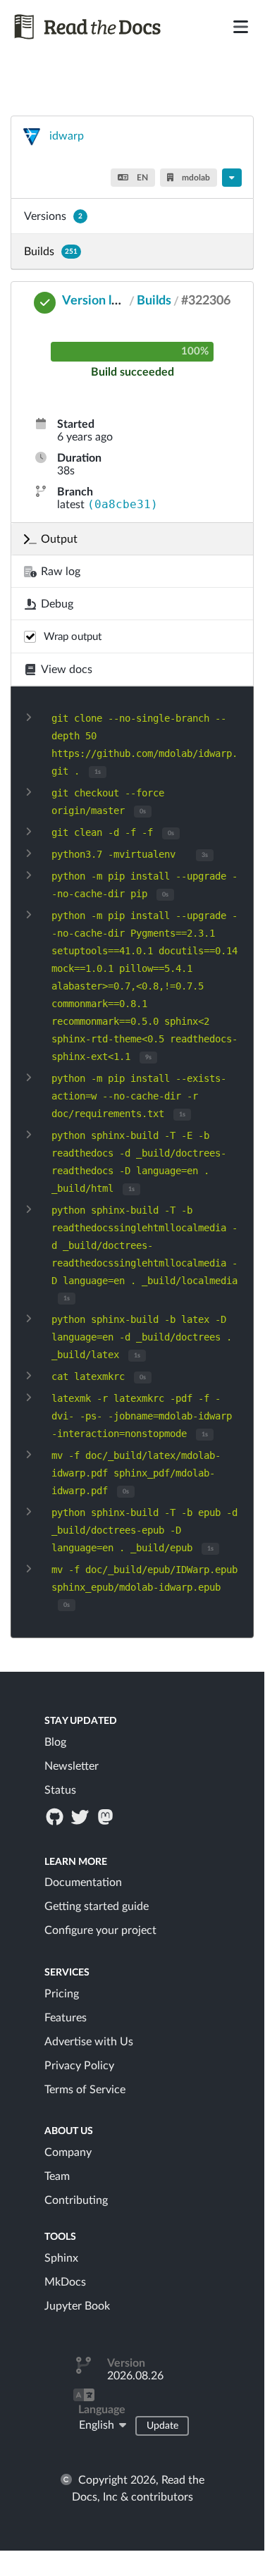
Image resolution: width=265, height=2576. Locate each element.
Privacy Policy (79, 2066)
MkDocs (65, 2282)
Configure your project (100, 1930)
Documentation (83, 1882)
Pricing (62, 1994)
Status (60, 1790)
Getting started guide (97, 1906)
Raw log (61, 572)
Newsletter (72, 1766)
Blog (55, 1742)
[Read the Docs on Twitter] (81, 1816)
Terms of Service (85, 2090)
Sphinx (61, 2258)
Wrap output (73, 637)
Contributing (76, 2200)
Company (68, 2152)
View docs (67, 670)
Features (66, 2018)
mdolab (195, 178)
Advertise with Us (89, 2042)
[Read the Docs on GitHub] (56, 1816)
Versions (53, 216)
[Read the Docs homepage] (91, 27)
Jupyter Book (77, 2306)
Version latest (101, 301)
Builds (51, 252)
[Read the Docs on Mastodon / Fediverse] (107, 1816)
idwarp (67, 136)
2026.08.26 (135, 2376)
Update (162, 2426)
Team (57, 2176)
